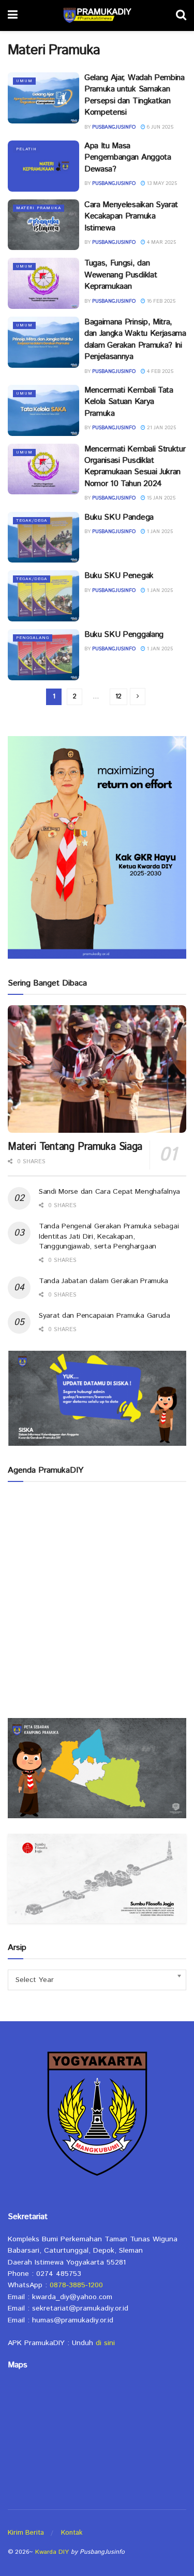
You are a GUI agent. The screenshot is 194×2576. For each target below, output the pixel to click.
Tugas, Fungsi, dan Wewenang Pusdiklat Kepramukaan (121, 275)
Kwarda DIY (52, 2552)
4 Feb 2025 (159, 371)
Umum (24, 81)
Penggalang (33, 638)
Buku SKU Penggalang (124, 635)
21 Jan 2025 (161, 428)
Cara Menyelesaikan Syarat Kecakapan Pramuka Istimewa (131, 216)
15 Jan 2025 (160, 498)
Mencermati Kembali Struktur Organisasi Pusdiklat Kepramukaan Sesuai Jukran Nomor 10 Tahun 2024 (135, 466)
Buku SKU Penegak (119, 576)
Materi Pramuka (39, 208)
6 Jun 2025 (159, 127)
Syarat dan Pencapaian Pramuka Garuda (105, 1316)
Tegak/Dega (32, 520)
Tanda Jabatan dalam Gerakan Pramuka (103, 1281)
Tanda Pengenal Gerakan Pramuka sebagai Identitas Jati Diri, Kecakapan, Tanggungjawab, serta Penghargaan (109, 1236)
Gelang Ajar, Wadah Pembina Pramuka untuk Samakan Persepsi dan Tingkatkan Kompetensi (135, 95)
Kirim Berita (26, 2533)
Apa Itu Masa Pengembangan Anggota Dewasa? (128, 158)
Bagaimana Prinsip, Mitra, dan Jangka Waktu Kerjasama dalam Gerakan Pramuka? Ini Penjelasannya (135, 339)
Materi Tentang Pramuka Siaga (75, 1147)
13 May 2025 (161, 183)
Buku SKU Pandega (119, 517)
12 (118, 697)
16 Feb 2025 (160, 301)
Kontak (72, 2533)
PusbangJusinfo (114, 127)
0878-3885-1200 (76, 2285)
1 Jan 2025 (159, 532)
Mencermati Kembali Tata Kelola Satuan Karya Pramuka (129, 402)
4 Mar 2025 (161, 242)
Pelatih (26, 149)
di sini (105, 2343)
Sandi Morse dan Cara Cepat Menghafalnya (109, 1192)
